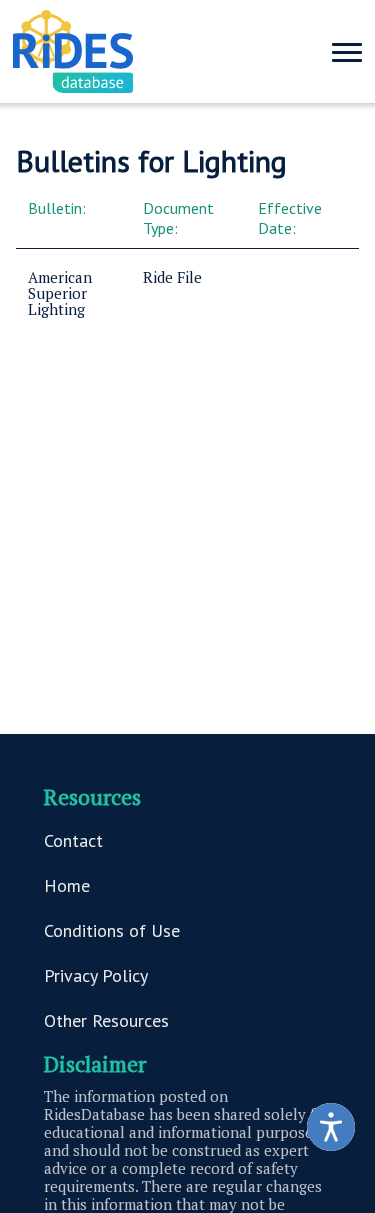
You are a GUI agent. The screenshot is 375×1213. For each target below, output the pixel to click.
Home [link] (67, 885)
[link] (331, 1127)
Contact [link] (73, 840)
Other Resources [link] (106, 1020)
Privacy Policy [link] (96, 975)
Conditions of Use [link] (112, 930)
